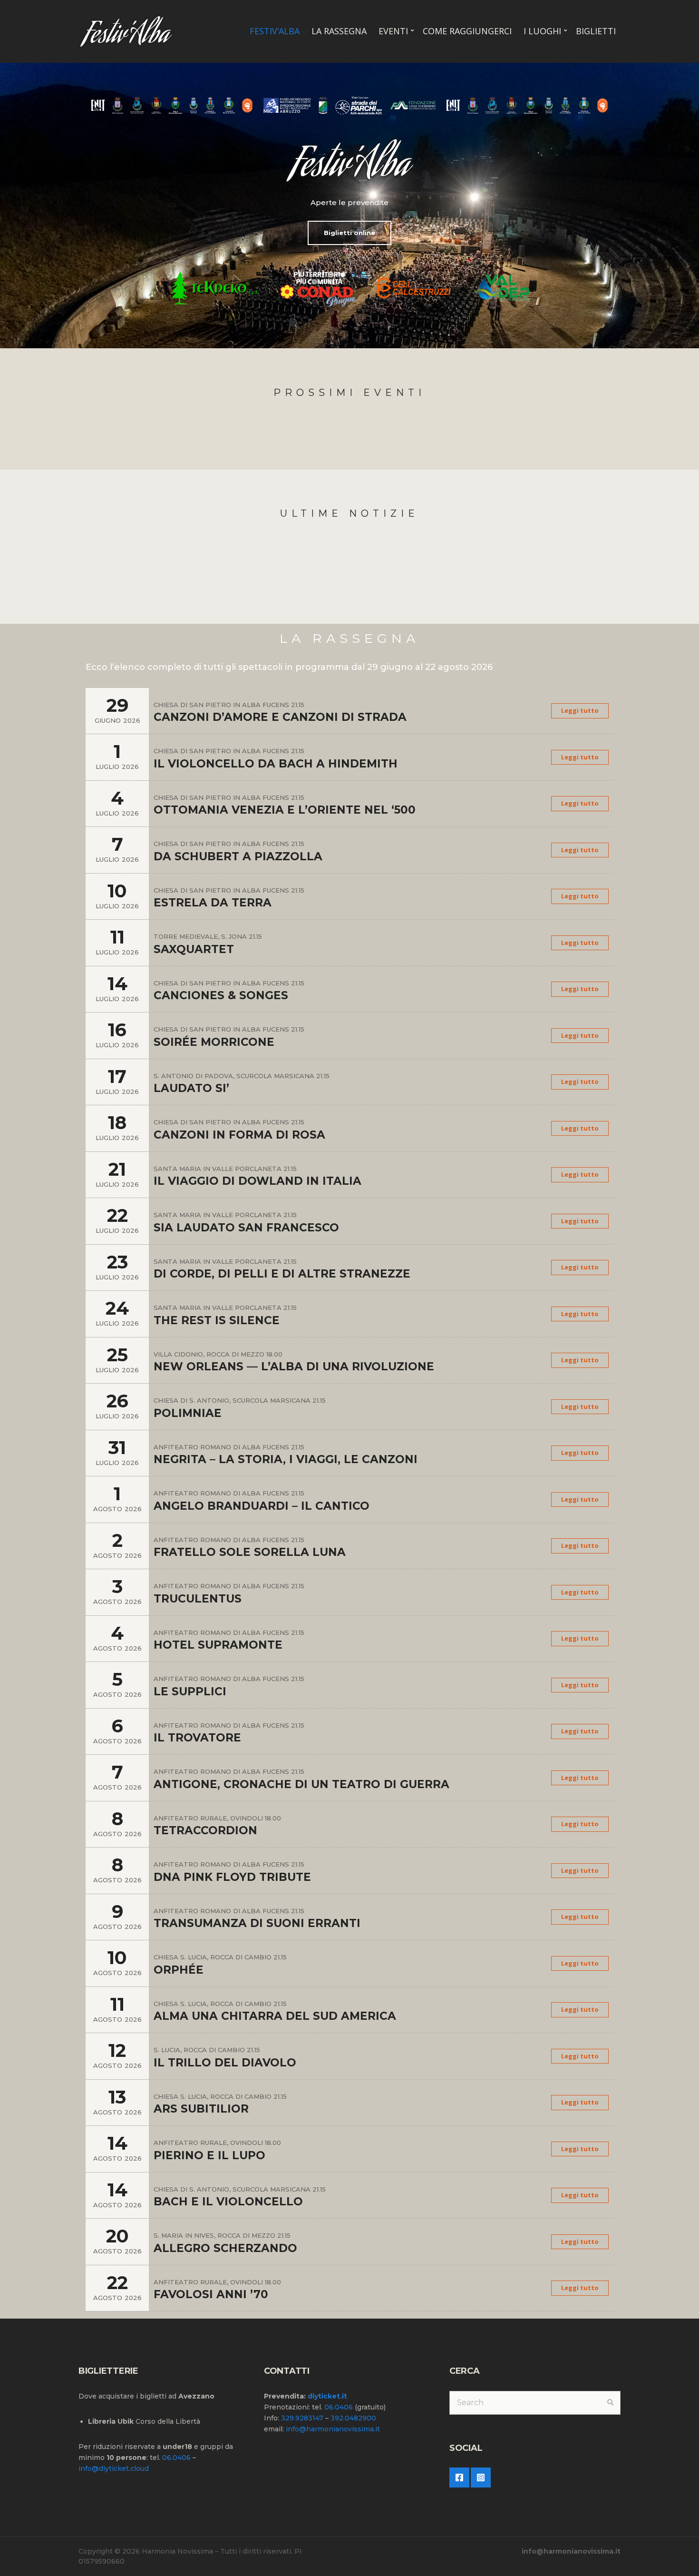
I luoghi (542, 31)
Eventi (393, 31)
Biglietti (596, 31)
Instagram (481, 2478)
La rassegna (339, 31)
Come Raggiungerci (467, 31)
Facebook (459, 2478)
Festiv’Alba (275, 31)
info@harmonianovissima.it (333, 2429)
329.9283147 (302, 2418)
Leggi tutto (580, 710)
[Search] (610, 2403)
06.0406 (176, 2458)
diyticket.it (327, 2396)
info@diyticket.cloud (114, 2468)
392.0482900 (353, 2418)
